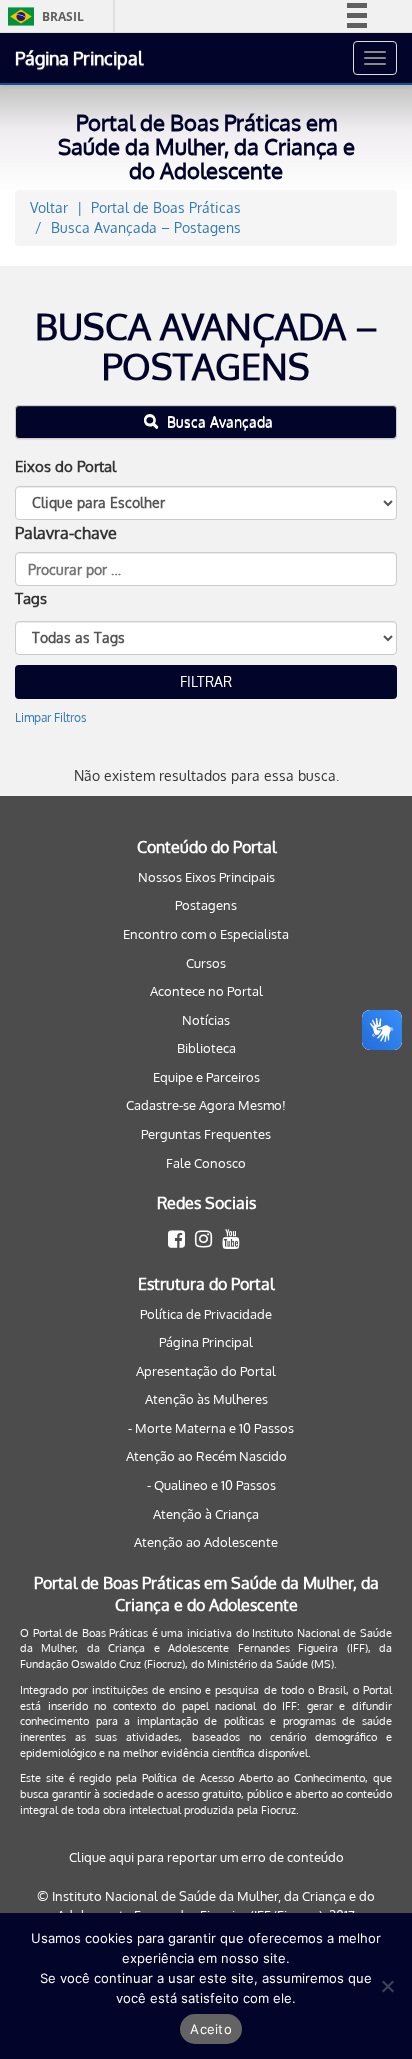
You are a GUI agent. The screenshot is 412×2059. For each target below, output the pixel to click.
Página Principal (79, 58)
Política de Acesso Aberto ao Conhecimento (253, 1778)
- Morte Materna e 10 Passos (211, 1428)
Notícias (206, 1020)
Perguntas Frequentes (206, 1134)
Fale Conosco (206, 1163)
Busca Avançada (218, 421)
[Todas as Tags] (206, 638)
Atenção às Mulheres (206, 1399)
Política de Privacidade (206, 1314)
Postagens (206, 905)
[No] (387, 1986)
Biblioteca (206, 1048)
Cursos (206, 963)
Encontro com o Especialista (206, 934)
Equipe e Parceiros (206, 1077)
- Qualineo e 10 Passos (211, 1485)
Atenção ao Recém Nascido (206, 1456)
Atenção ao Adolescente (206, 1542)
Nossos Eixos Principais (206, 877)
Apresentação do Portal (206, 1371)
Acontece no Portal (206, 991)
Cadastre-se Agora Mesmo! (206, 1105)
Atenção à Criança (206, 1514)
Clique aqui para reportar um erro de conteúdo (206, 1857)
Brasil (42, 16)
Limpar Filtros (51, 717)
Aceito (211, 2029)
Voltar (49, 207)
